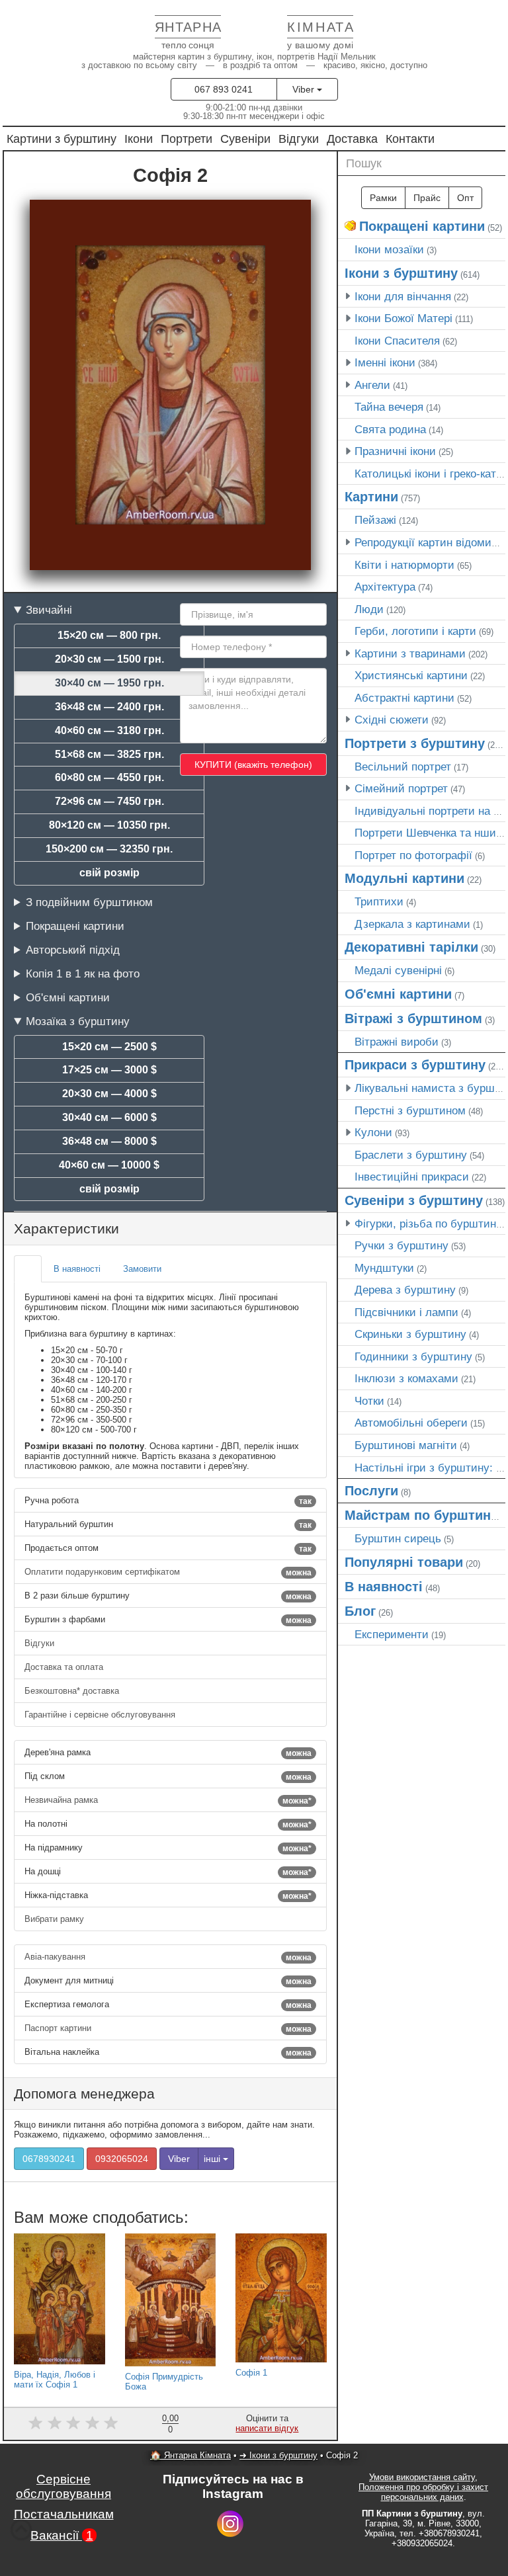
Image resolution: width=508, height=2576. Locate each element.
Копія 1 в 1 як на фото (83, 974)
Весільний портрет (403, 767)
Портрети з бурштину (415, 743)
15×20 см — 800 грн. (109, 635)
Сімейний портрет (401, 788)
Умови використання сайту (422, 2477)
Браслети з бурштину (411, 1155)
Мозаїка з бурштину (78, 1021)
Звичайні (49, 610)
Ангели (372, 385)
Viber (305, 89)
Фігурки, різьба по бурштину (428, 1224)
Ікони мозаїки (389, 249)
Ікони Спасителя (397, 341)
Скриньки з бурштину (410, 1334)
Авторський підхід (73, 950)
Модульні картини (404, 878)
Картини (371, 497)
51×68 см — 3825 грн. (109, 754)
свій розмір (109, 873)
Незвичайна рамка (168, 1800)
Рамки (383, 198)
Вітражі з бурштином (413, 1018)
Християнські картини (411, 675)
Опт (465, 198)
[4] (92, 2423)
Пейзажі (375, 520)
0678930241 (49, 2159)
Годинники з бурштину (413, 1356)
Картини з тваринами (410, 653)
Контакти (410, 139)
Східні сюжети (392, 720)
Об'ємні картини (68, 997)
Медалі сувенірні (398, 970)
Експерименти (392, 1634)
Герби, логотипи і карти (415, 631)
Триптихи (379, 901)
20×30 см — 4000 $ (109, 1094)
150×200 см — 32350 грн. (109, 849)
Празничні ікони (395, 451)
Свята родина (390, 429)
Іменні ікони (385, 362)
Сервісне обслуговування (63, 2486)
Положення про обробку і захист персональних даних (423, 2492)
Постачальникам (64, 2514)
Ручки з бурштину (402, 1245)
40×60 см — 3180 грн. (109, 730)
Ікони (139, 139)
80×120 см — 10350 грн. (109, 825)
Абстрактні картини (404, 698)
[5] (111, 2423)
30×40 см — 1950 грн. (109, 683)
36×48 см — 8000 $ (109, 1141)
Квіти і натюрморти (404, 565)
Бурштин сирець (398, 1538)
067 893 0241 (224, 89)
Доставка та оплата (65, 1667)
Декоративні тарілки (411, 947)
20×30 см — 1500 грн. (109, 659)
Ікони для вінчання (403, 296)
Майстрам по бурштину (421, 1515)
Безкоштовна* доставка (73, 1691)
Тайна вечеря (389, 407)
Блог (360, 1611)
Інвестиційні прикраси (412, 1177)
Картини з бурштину (62, 139)
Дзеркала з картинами (412, 924)
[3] (73, 2423)
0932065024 (122, 2159)
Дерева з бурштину (405, 1290)
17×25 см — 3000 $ (109, 1070)
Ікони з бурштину (401, 273)
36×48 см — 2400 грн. (109, 707)
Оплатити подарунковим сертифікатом (168, 1572)
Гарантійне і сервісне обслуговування (101, 1715)
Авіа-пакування (168, 1957)
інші (213, 2159)
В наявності (384, 1587)
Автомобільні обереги (411, 1423)
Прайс (427, 198)
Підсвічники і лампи (406, 1312)
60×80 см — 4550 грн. (109, 777)
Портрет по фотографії (413, 855)
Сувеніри (245, 139)
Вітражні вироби (397, 1042)
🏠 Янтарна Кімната (190, 2455)
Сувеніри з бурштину (414, 1200)
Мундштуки (384, 1268)
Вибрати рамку (56, 1919)
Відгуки (299, 139)
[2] (55, 2423)
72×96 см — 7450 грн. (109, 801)
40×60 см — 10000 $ (109, 1165)
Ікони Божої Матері (403, 318)
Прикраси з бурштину (415, 1065)
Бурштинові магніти (406, 1445)
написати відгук (267, 2428)
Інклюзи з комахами (406, 1378)
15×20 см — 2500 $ (109, 1047)
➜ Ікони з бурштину (278, 2455)
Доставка (352, 139)
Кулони (373, 1132)
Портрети (187, 139)
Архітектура (385, 587)
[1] (35, 2423)
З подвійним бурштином (89, 902)
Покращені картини (75, 926)
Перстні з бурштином (410, 1110)
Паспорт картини (168, 2028)
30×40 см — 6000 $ (109, 1117)
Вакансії (62, 2535)
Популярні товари (404, 1562)
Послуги (371, 1491)
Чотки (369, 1401)
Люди (369, 609)
